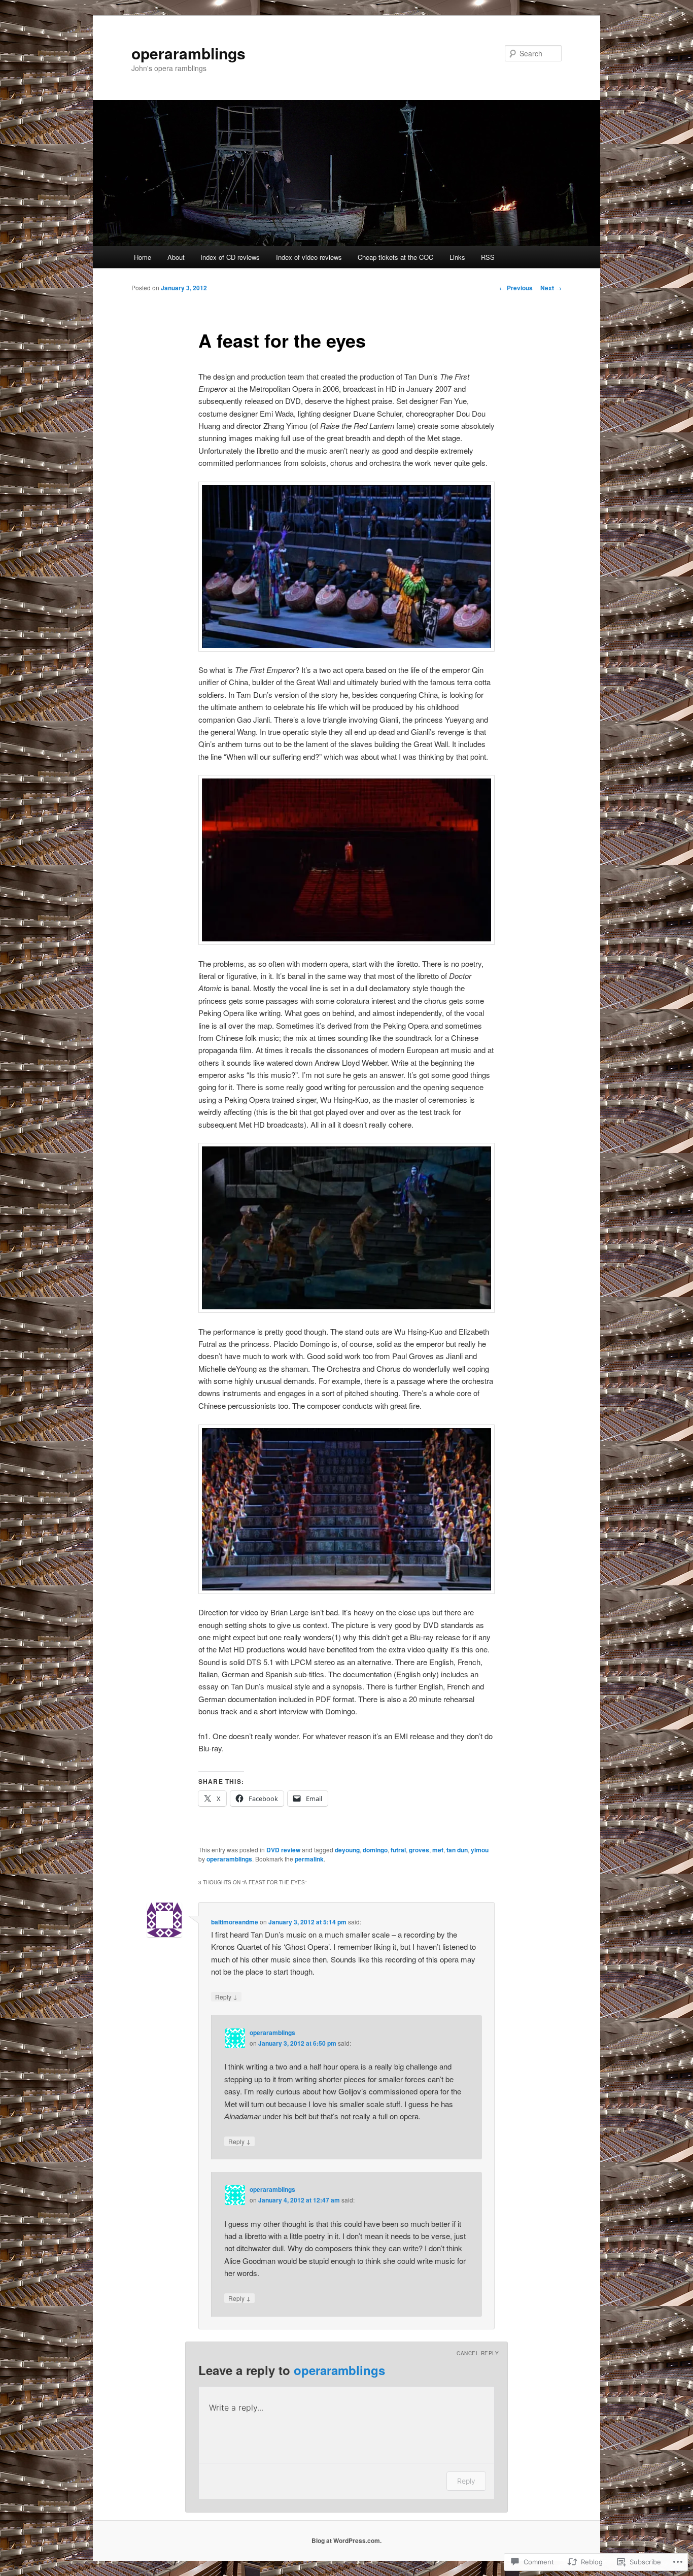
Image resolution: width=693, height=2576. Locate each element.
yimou (480, 1850)
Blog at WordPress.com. (346, 2540)
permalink (309, 1859)
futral (398, 1850)
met (438, 1850)
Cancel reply (478, 2353)
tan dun (457, 1850)
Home (143, 257)
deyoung (347, 1850)
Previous (516, 288)
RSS (488, 257)
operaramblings (188, 53)
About (176, 257)
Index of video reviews (309, 257)
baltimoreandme (235, 1922)
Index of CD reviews (230, 257)
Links (457, 257)
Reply (226, 1996)
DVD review (283, 1850)
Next (551, 288)
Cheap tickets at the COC (395, 257)
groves (419, 1850)
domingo (375, 1850)
